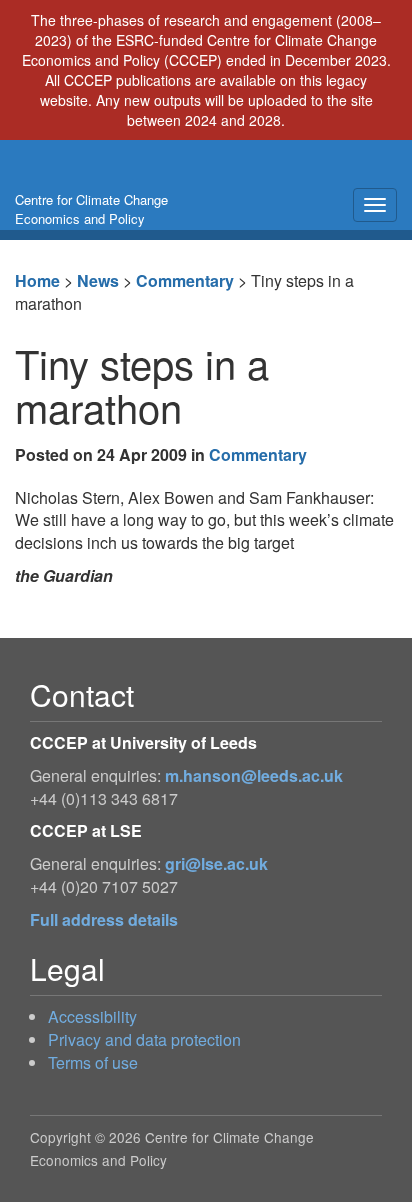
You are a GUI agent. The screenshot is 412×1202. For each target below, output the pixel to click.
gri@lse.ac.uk (216, 863)
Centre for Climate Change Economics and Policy (91, 209)
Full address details (104, 919)
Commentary (185, 280)
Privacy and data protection (144, 1039)
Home (37, 280)
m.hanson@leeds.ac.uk (254, 775)
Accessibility (92, 1016)
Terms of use (93, 1062)
